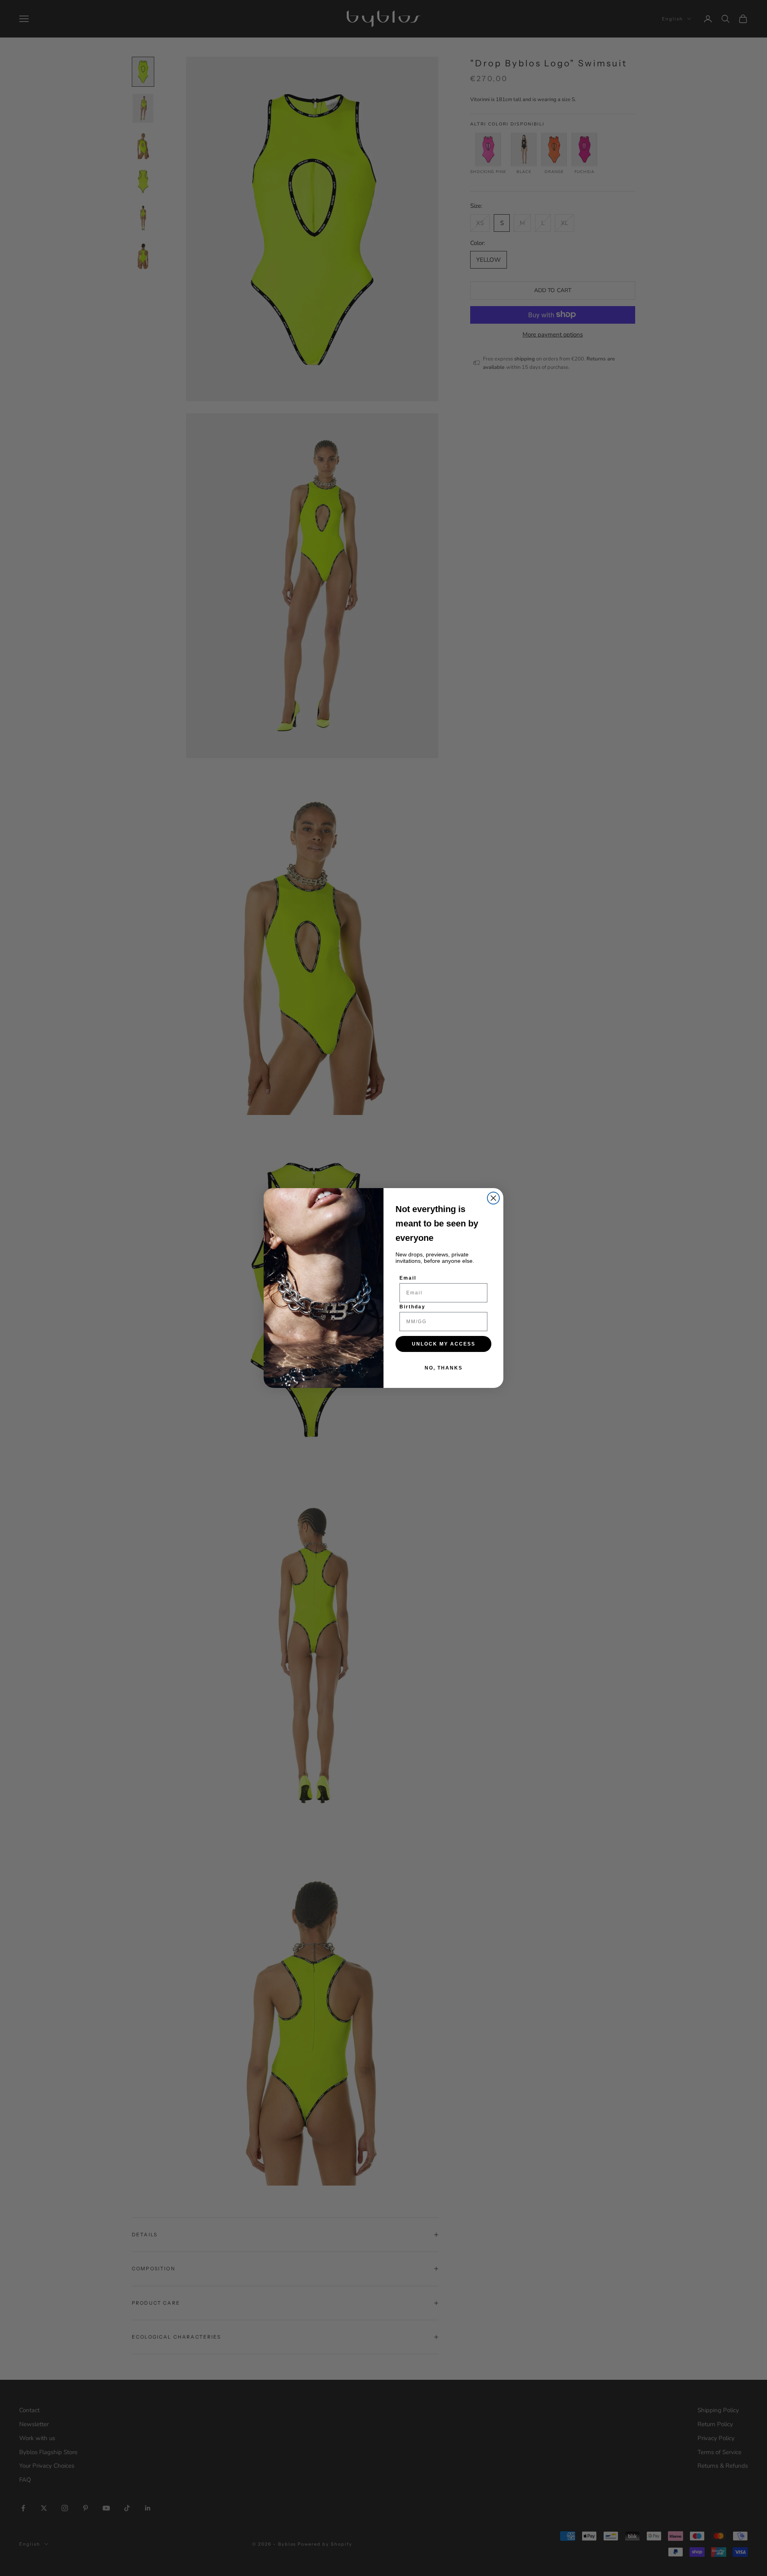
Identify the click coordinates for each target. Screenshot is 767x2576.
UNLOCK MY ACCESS (444, 1344)
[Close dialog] (493, 1198)
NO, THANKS (444, 1368)
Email (408, 1278)
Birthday (412, 1307)
